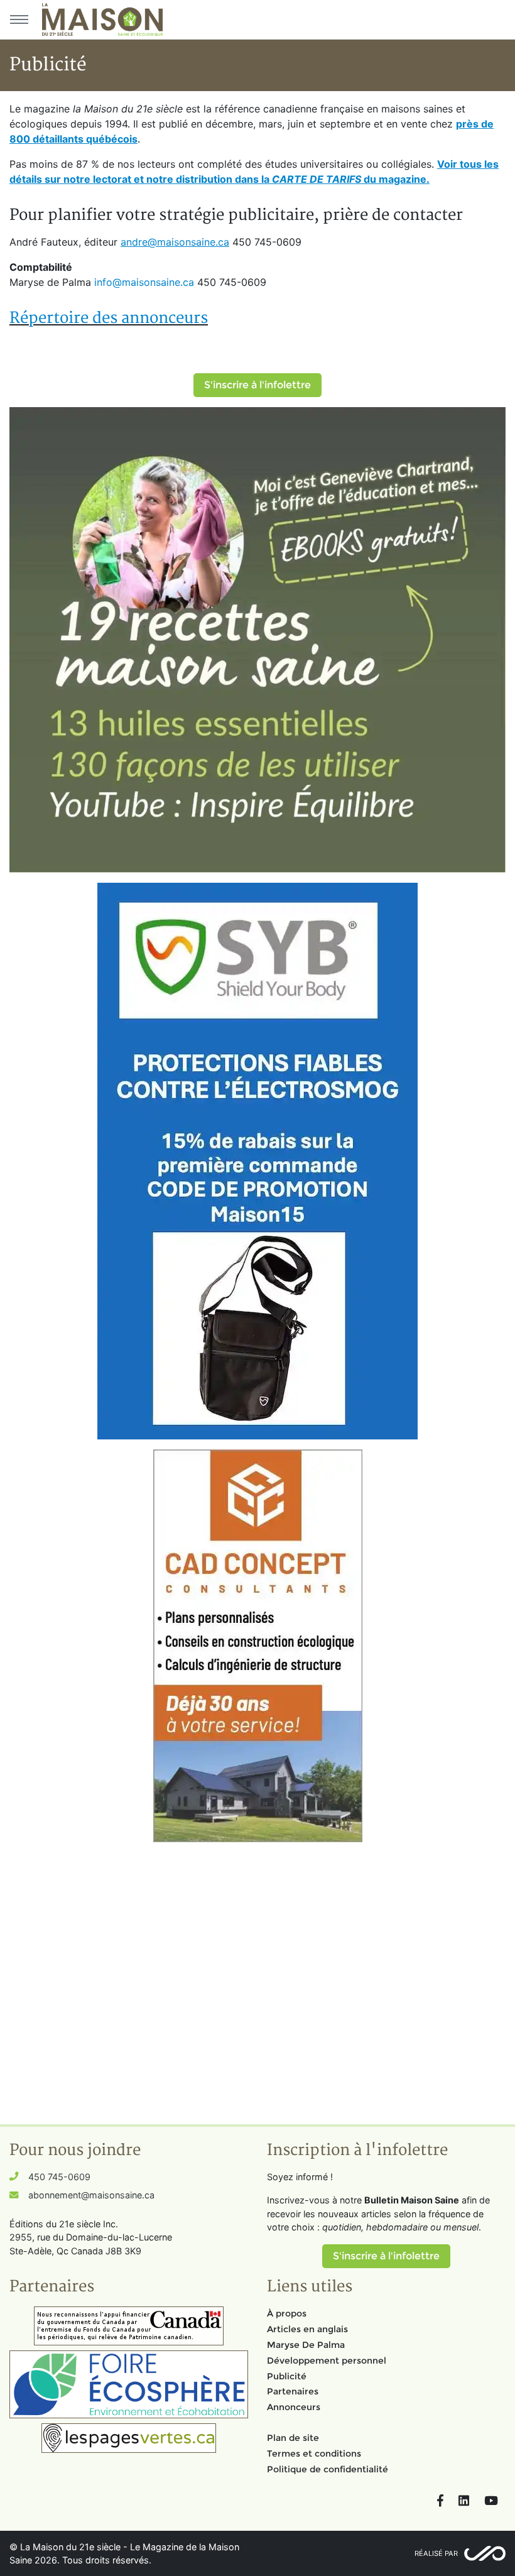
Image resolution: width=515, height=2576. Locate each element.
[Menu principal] (19, 19)
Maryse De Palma (306, 2345)
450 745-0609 (59, 2177)
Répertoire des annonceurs (109, 318)
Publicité (287, 2376)
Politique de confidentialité (328, 2469)
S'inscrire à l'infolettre (257, 385)
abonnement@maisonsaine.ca (91, 2195)
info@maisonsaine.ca (146, 282)
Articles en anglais (307, 2329)
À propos (287, 2313)
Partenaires (293, 2391)
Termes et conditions (314, 2453)
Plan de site (293, 2438)
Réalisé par (436, 2553)
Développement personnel (327, 2360)
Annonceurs (294, 2407)
